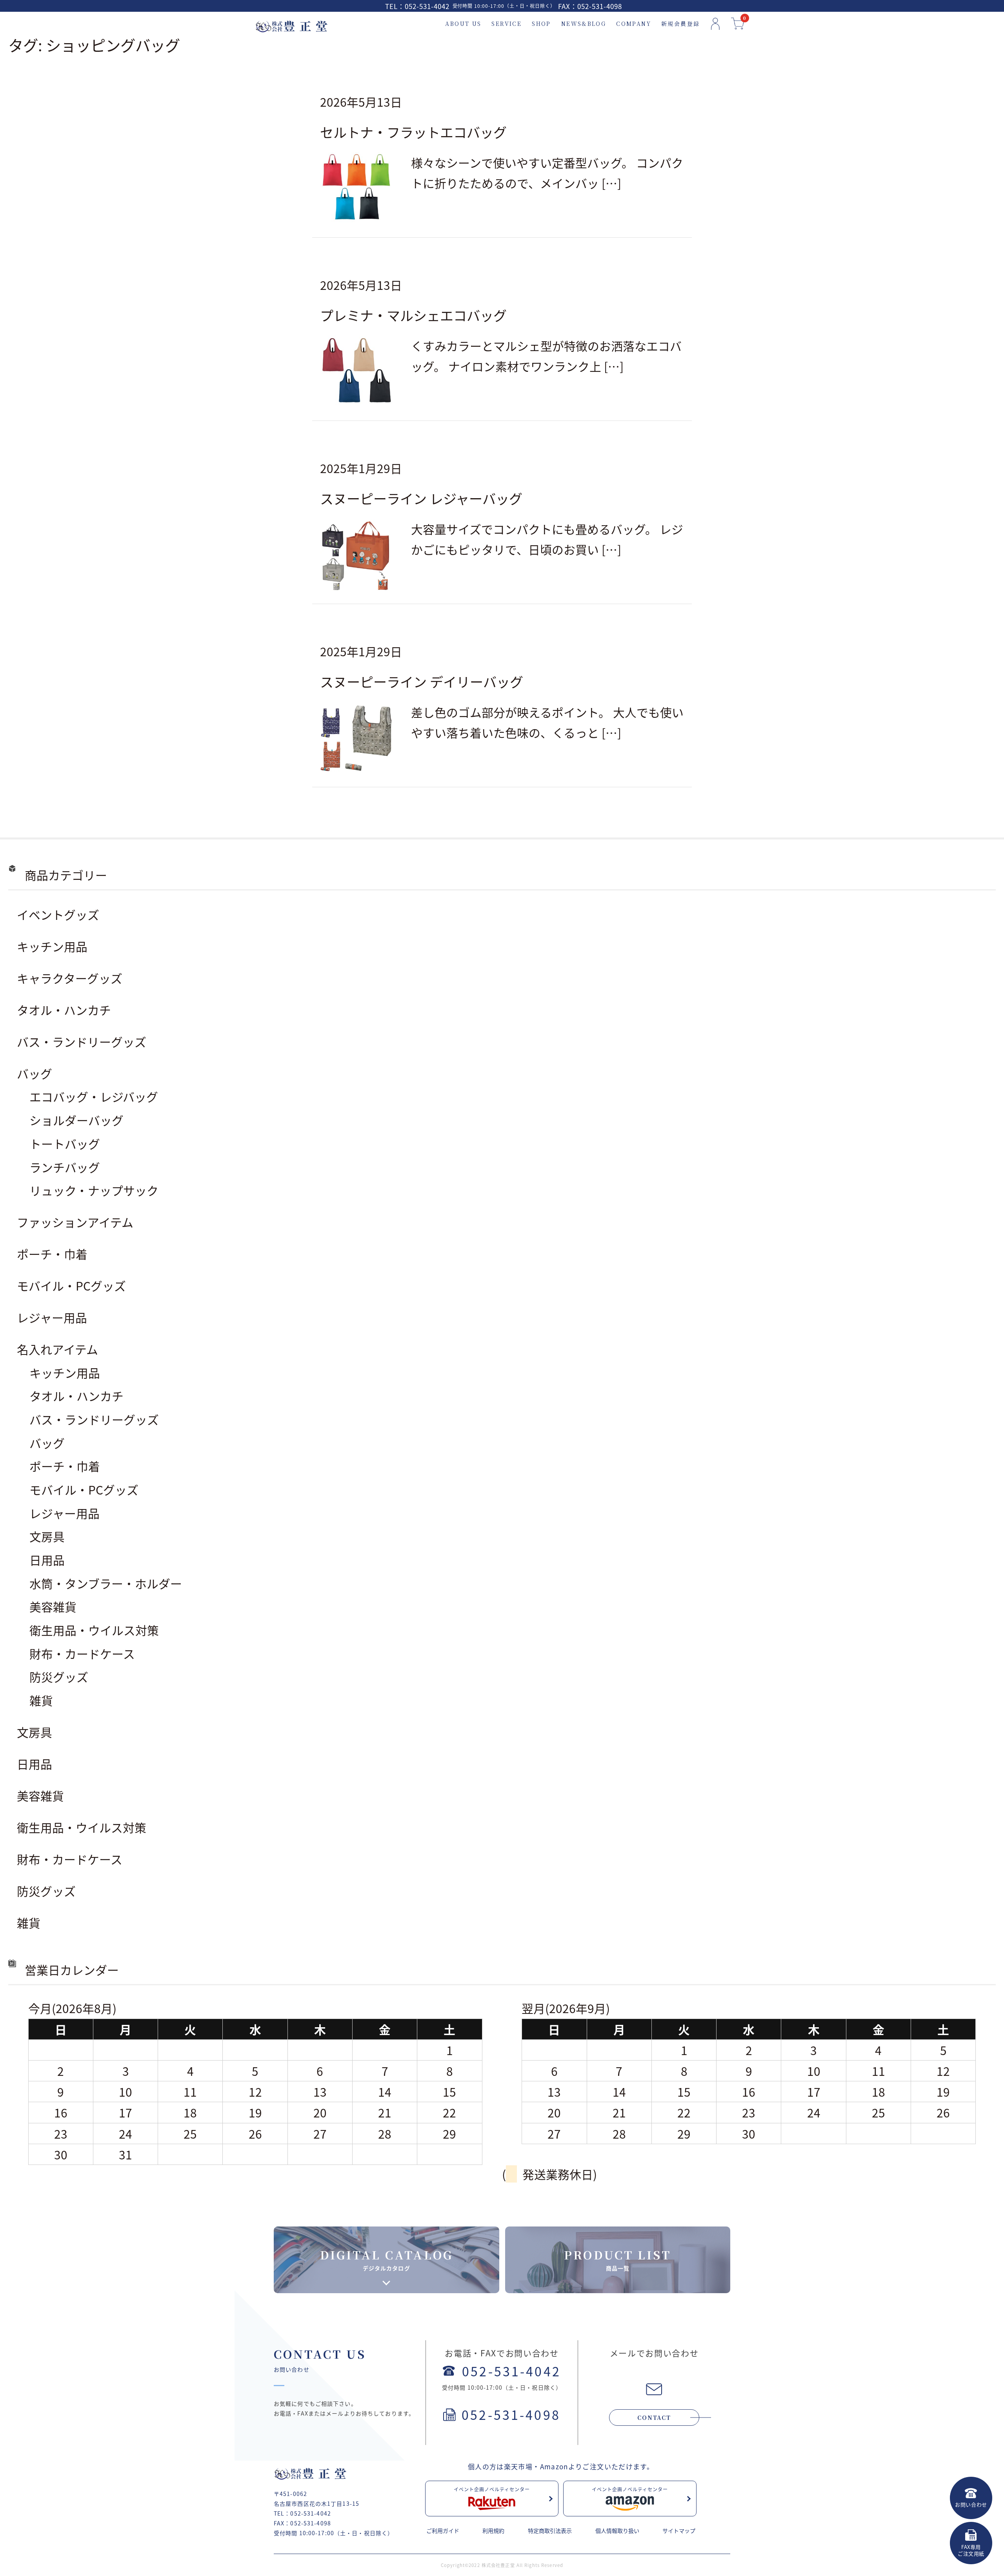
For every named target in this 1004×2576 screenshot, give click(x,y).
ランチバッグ (65, 1167)
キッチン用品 (52, 946)
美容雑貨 (53, 1606)
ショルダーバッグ (76, 1120)
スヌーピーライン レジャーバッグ (421, 498)
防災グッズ (59, 1677)
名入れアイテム (57, 1349)
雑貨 (41, 1700)
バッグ (35, 1073)
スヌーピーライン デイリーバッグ (422, 681)
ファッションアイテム (75, 1222)
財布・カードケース (82, 1653)
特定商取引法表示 (550, 2530)
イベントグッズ (58, 914)
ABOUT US (463, 24)
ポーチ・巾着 (52, 1254)
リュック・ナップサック (94, 1190)
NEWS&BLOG (584, 24)
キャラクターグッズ (70, 978)
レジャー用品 (52, 1317)
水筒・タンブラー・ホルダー (106, 1583)
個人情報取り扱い (617, 2530)
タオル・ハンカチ (64, 1010)
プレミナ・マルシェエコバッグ (413, 315)
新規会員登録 (680, 24)
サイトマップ (679, 2530)
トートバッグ (65, 1143)
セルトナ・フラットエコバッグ (413, 132)
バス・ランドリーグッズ (82, 1041)
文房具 (47, 1536)
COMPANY (634, 24)
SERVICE (507, 24)
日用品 (47, 1560)
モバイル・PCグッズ (71, 1285)
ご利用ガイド (443, 2530)
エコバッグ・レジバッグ (94, 1096)
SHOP (541, 24)
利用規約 (493, 2530)
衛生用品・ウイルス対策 (94, 1630)
